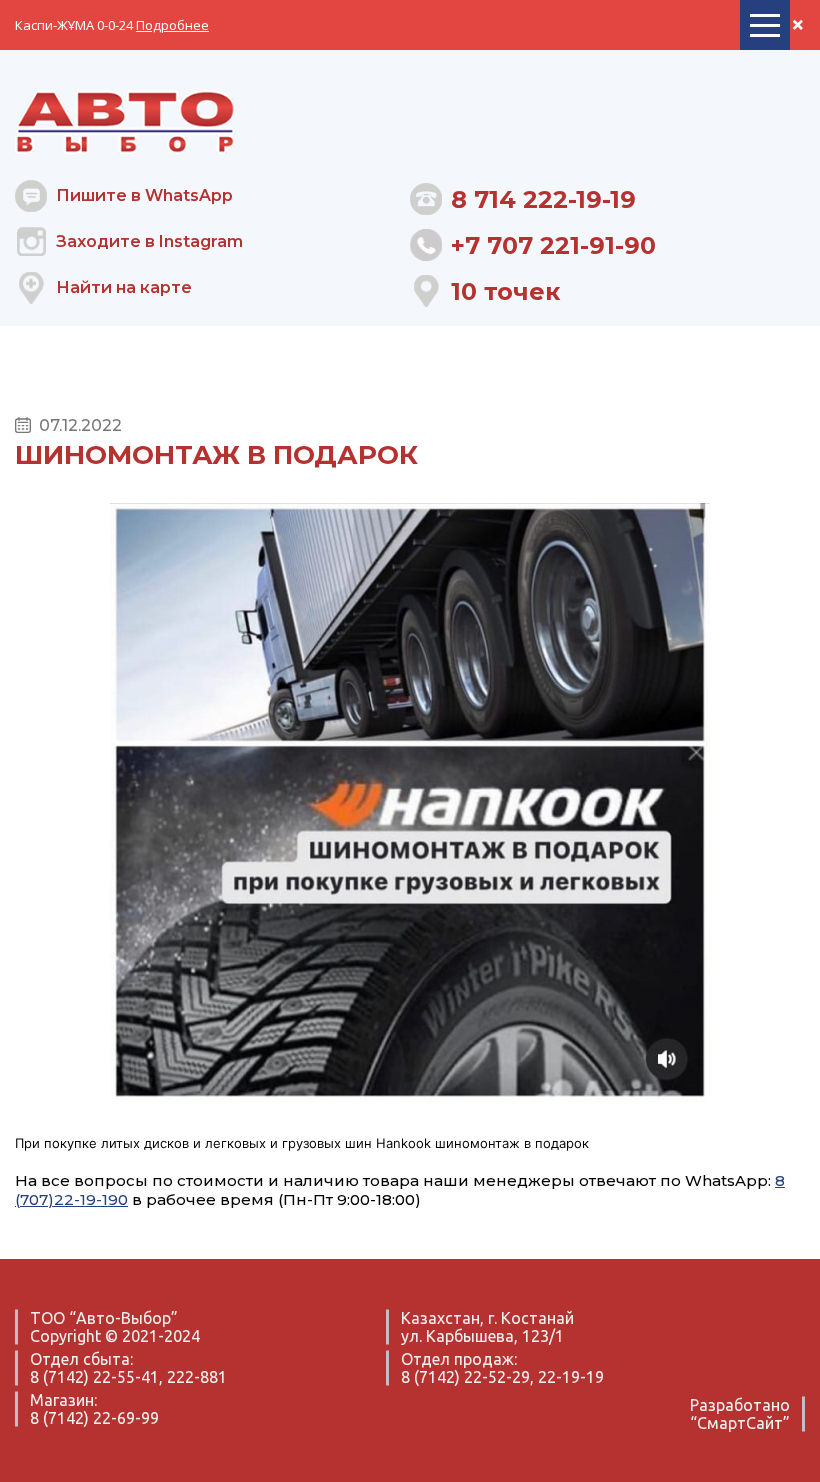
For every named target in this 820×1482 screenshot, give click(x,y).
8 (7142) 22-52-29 (465, 1377)
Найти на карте (124, 287)
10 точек (505, 291)
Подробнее (172, 25)
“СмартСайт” (740, 1423)
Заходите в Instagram (149, 241)
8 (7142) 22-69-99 (94, 1418)
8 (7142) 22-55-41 (94, 1377)
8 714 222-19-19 (543, 199)
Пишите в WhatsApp (144, 195)
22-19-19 (571, 1377)
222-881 (197, 1377)
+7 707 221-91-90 (553, 245)
